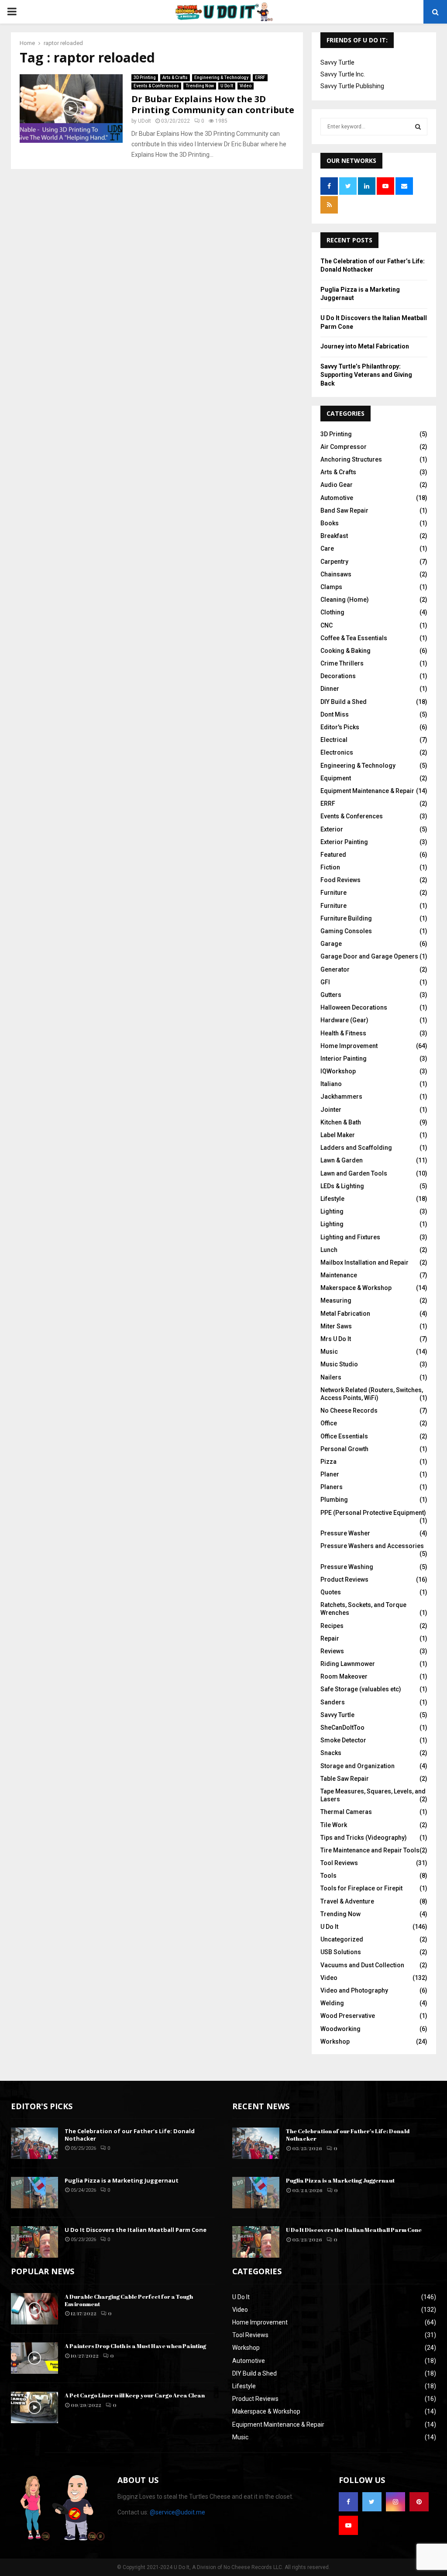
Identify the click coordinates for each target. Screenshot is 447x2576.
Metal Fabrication (345, 1314)
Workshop (335, 2041)
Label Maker (338, 1135)
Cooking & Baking (346, 651)
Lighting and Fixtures (350, 1237)
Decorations (338, 676)
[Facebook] (348, 2502)
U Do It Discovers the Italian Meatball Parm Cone (136, 2230)
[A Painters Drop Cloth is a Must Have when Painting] (34, 2358)
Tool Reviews (339, 1863)
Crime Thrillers (342, 663)
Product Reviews (344, 1579)
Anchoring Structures (351, 459)
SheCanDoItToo (342, 1728)
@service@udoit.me (177, 2512)
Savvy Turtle (337, 62)
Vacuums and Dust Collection (362, 1965)
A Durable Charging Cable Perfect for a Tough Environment (129, 2300)
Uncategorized (342, 1939)
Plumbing (334, 1500)
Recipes (332, 1626)
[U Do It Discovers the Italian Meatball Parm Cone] (34, 2242)
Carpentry (334, 562)
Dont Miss (335, 714)
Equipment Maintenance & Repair (367, 791)
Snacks (331, 1753)
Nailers (331, 1377)
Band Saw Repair (344, 510)
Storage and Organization (358, 1766)
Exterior (332, 829)
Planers (332, 1487)
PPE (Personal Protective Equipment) (373, 1513)
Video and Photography (354, 1990)
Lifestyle (332, 1199)
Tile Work (334, 1825)
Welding (332, 2003)
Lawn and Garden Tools (354, 1173)
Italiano (331, 1084)
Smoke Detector (343, 1740)
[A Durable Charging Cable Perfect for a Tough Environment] (34, 2309)
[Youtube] (348, 2525)
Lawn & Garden (342, 1160)
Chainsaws (336, 574)
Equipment (336, 778)
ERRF (260, 78)
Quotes (331, 1592)
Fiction (330, 867)
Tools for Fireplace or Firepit (361, 1888)
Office (329, 1423)
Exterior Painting (344, 842)
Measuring (336, 1300)
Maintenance (339, 1275)
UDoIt (144, 121)
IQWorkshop (338, 1071)
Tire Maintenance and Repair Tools (370, 1850)
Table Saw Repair (345, 1779)
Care (327, 548)
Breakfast (334, 536)
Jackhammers (341, 1097)
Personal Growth (344, 1449)
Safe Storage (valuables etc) (361, 1689)
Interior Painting (344, 1059)
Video (246, 86)
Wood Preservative (348, 2016)
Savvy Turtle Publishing (352, 86)
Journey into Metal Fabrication (365, 346)
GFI (325, 982)
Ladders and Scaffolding (356, 1148)
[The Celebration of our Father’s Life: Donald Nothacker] (34, 2143)
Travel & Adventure (347, 1901)
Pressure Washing (347, 1567)
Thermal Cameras (346, 1812)
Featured (333, 855)
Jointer (331, 1110)
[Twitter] (372, 2502)
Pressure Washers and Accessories (372, 1546)
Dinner (330, 689)
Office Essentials (344, 1436)
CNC (327, 625)
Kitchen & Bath (341, 1122)
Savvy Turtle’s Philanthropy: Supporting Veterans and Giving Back (366, 375)
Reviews (332, 1651)
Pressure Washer (345, 1533)
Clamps (331, 587)
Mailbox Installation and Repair (364, 1262)
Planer (330, 1474)
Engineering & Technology (221, 78)
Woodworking (340, 2029)
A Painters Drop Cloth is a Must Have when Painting (135, 2346)
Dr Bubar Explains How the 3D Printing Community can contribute (213, 104)
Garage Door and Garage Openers (369, 956)
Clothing (332, 612)
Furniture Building (346, 918)
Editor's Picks (340, 727)
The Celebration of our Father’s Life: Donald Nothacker (130, 2135)
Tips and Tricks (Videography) (364, 1838)
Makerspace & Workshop (356, 1288)
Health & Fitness (343, 1033)
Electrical (334, 740)
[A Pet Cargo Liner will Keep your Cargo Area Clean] (34, 2407)
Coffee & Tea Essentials (354, 638)
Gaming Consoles (346, 931)
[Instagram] (395, 2502)
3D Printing (145, 78)
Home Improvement (349, 1046)
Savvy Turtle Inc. (343, 74)
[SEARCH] (418, 127)
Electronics (337, 752)
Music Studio (339, 1364)
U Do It (227, 86)
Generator (335, 969)
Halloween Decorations (354, 1007)
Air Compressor (344, 447)
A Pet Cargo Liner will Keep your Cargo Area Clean (135, 2395)
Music (329, 1352)
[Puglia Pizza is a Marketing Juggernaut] (34, 2193)
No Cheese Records (349, 1410)
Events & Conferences (156, 86)
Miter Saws (336, 1326)
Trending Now (200, 86)
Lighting (332, 1211)
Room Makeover (344, 1676)
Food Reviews (340, 880)
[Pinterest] (419, 2502)
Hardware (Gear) (344, 1020)
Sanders (333, 1702)
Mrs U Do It (336, 1339)
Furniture (334, 893)
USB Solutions (341, 1952)
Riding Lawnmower (348, 1664)
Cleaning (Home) (345, 600)
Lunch (329, 1250)
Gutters (331, 995)
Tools (328, 1876)
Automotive (337, 498)
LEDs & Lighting (342, 1186)
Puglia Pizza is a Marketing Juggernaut (122, 2180)
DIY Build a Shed (344, 702)
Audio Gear (337, 485)
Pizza (328, 1462)
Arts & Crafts (175, 78)
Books (330, 523)
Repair (330, 1638)
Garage (331, 944)
